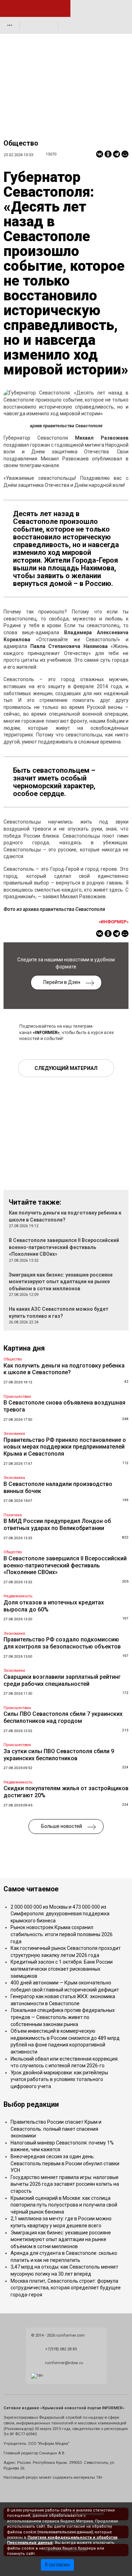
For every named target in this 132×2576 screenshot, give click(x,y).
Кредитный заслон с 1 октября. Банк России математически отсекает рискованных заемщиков (62, 1969)
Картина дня (24, 1348)
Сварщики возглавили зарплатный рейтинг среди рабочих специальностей (62, 1680)
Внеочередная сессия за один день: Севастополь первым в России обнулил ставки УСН (65, 2163)
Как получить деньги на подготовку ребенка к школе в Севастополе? (64, 1369)
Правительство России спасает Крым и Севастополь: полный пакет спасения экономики (56, 2129)
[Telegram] (117, 154)
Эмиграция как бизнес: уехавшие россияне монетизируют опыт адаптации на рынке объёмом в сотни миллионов (61, 1282)
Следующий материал (66, 1068)
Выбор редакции (31, 2104)
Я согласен (57, 2565)
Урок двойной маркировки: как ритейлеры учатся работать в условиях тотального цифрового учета (59, 2079)
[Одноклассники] (108, 154)
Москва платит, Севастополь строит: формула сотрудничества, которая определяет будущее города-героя (66, 2288)
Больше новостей (62, 1826)
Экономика (14, 1434)
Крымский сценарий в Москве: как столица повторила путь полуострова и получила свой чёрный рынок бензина (64, 2205)
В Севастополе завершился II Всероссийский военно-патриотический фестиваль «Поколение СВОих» (64, 1247)
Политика (13, 1515)
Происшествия (17, 1397)
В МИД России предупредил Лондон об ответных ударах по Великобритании (57, 1525)
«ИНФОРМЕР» (114, 922)
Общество (21, 143)
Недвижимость (18, 1596)
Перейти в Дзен (62, 982)
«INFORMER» (46, 1032)
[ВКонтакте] (100, 154)
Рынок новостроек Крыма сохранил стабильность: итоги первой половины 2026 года (62, 1934)
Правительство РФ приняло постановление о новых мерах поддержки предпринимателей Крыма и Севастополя (65, 1447)
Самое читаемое (31, 1889)
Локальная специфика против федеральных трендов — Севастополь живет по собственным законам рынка (63, 2017)
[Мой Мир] (125, 154)
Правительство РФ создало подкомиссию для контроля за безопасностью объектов (62, 1643)
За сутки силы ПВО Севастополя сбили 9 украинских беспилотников (59, 1755)
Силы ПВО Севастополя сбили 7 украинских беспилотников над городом (63, 1717)
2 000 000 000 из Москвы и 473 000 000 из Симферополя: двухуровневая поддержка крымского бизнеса (60, 1914)
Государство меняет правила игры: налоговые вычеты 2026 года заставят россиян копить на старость (65, 2184)
